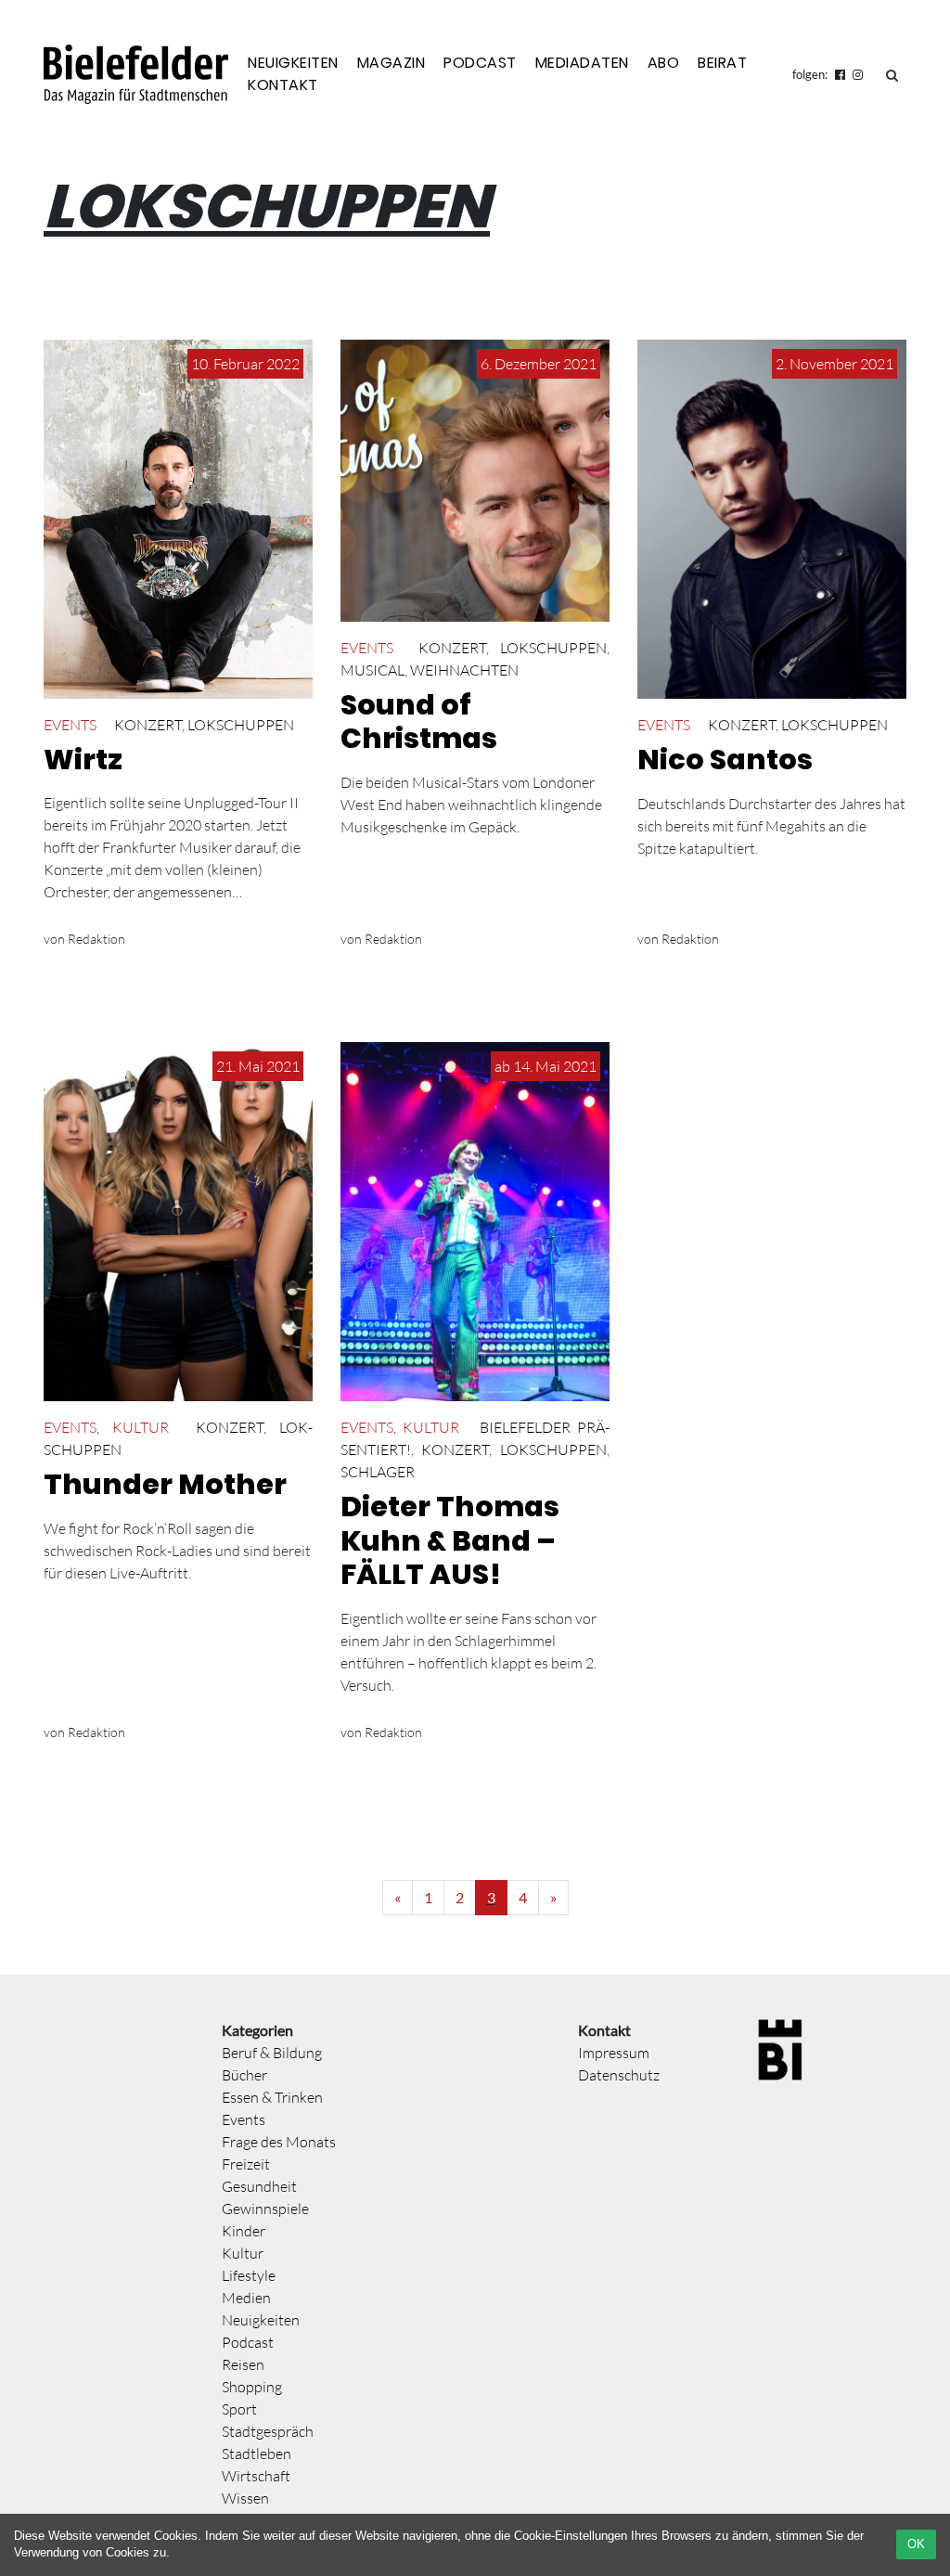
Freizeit (246, 2164)
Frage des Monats (279, 2142)
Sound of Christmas (419, 722)
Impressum (614, 2053)
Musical (372, 670)
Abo (664, 63)
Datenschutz (619, 2075)
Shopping (252, 2387)
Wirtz (83, 760)
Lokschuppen (241, 725)
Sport (239, 2409)
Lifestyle (249, 2275)
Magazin (392, 63)
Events (70, 725)
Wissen (245, 2498)
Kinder (244, 2231)
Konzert (148, 725)
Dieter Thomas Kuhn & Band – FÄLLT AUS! (450, 1540)
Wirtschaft (256, 2476)
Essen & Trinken (272, 2097)
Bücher (244, 2075)
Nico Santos (725, 760)
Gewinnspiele (265, 2209)
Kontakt (283, 85)
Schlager (378, 1472)
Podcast (480, 63)
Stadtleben (257, 2454)
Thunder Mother (165, 1484)
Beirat (722, 63)
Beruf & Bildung (272, 2053)
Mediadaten (582, 63)
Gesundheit (259, 2186)
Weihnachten (464, 670)
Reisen (243, 2364)
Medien (246, 2298)
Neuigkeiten (293, 63)
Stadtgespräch (268, 2431)
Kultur (141, 1427)
